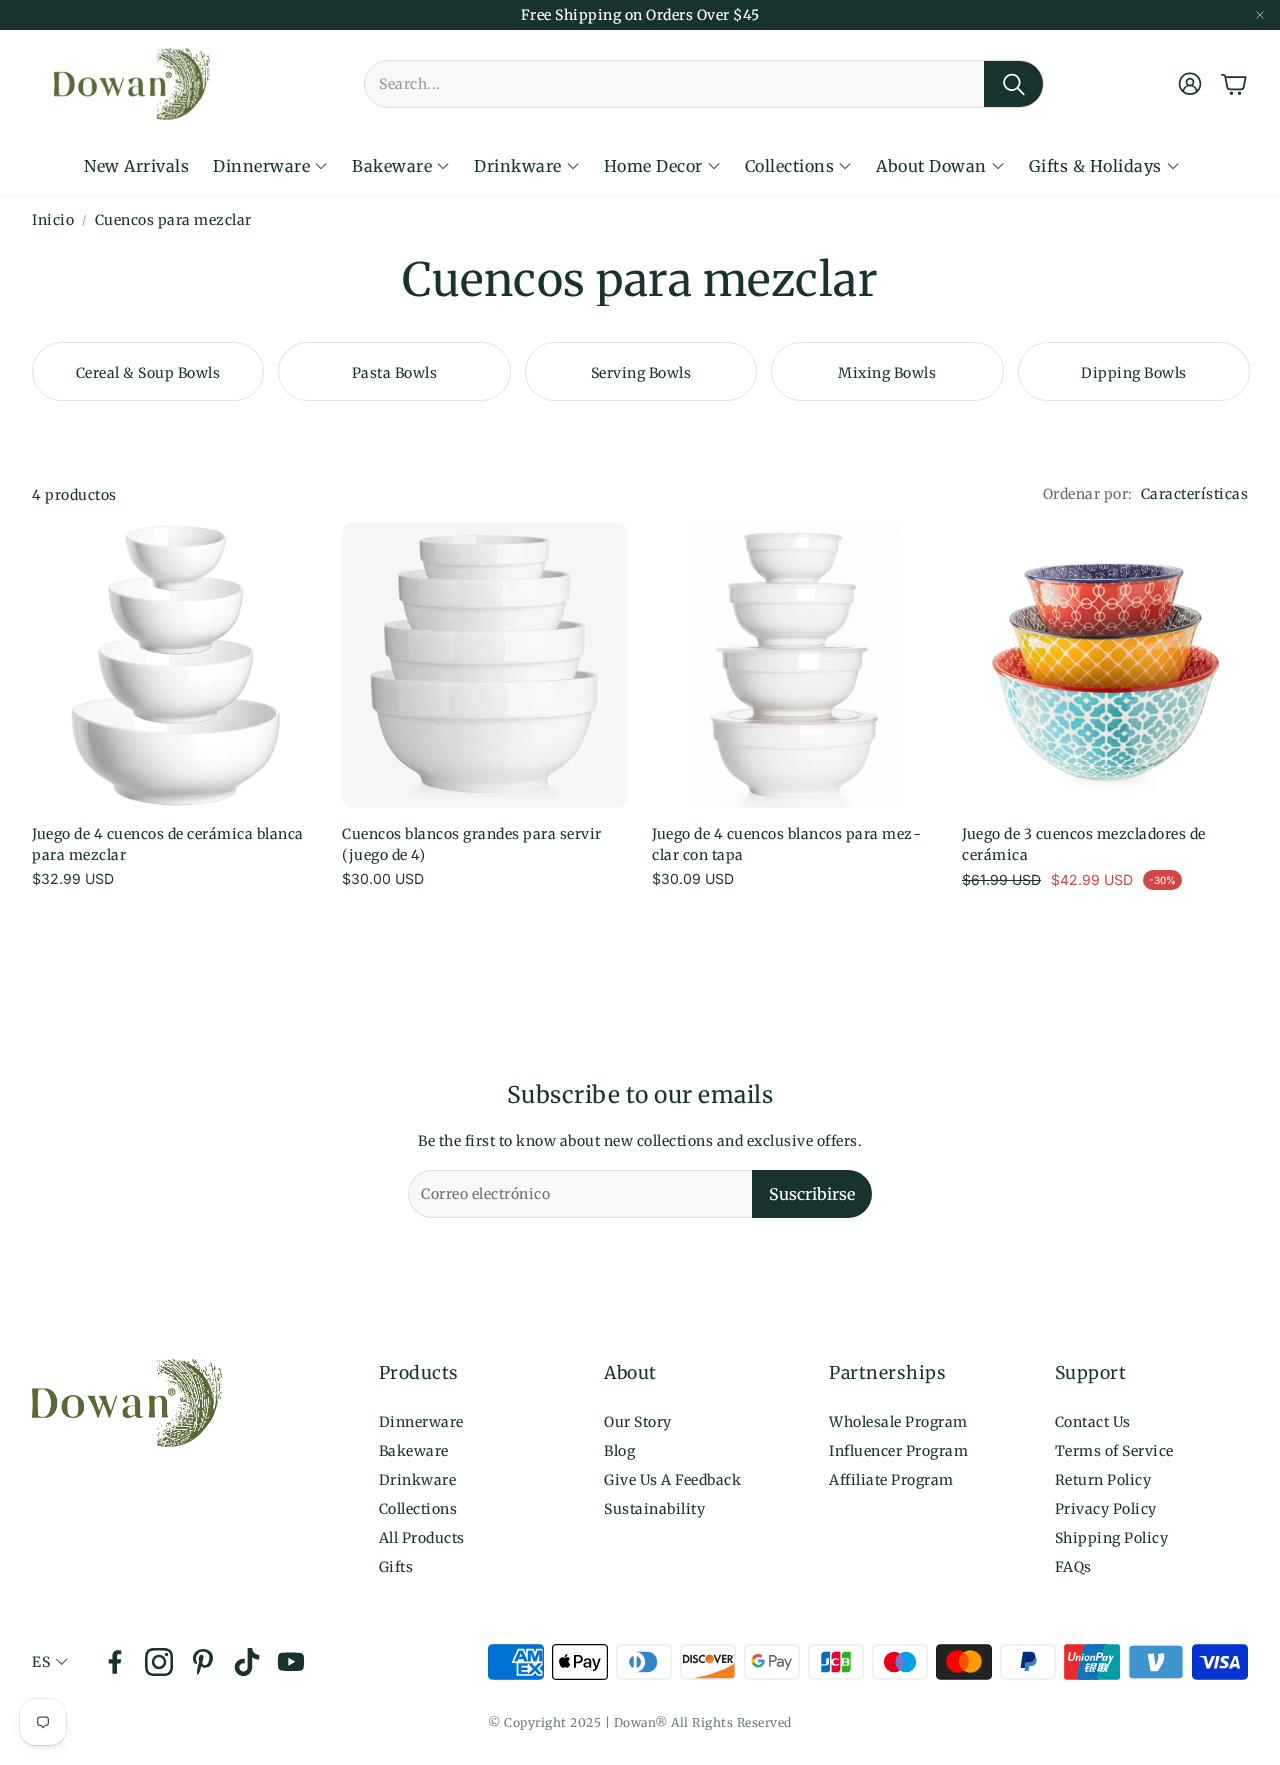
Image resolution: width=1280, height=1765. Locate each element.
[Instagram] (159, 1662)
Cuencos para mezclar (173, 220)
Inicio (53, 220)
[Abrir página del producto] (175, 665)
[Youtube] (291, 1662)
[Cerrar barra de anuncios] (1260, 15)
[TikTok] (247, 1662)
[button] (704, 84)
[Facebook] (115, 1662)
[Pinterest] (203, 1662)
